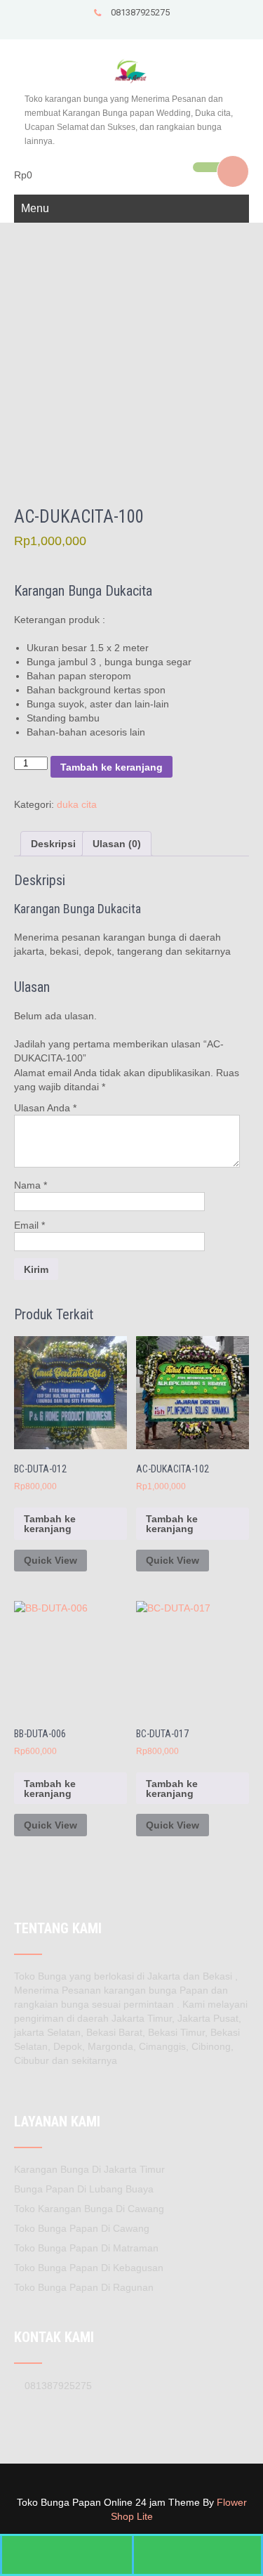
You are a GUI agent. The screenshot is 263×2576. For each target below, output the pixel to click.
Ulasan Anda (45, 1108)
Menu (35, 208)
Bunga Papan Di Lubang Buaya (84, 2189)
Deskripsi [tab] (53, 844)
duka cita (77, 804)
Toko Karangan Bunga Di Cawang (89, 2209)
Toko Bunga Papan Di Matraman (86, 2248)
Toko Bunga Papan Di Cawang (82, 2228)
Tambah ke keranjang (112, 767)
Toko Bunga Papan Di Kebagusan (89, 2268)
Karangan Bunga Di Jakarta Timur (89, 2169)
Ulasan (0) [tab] (117, 844)
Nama (31, 1185)
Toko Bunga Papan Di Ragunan (84, 2287)
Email (29, 1225)
